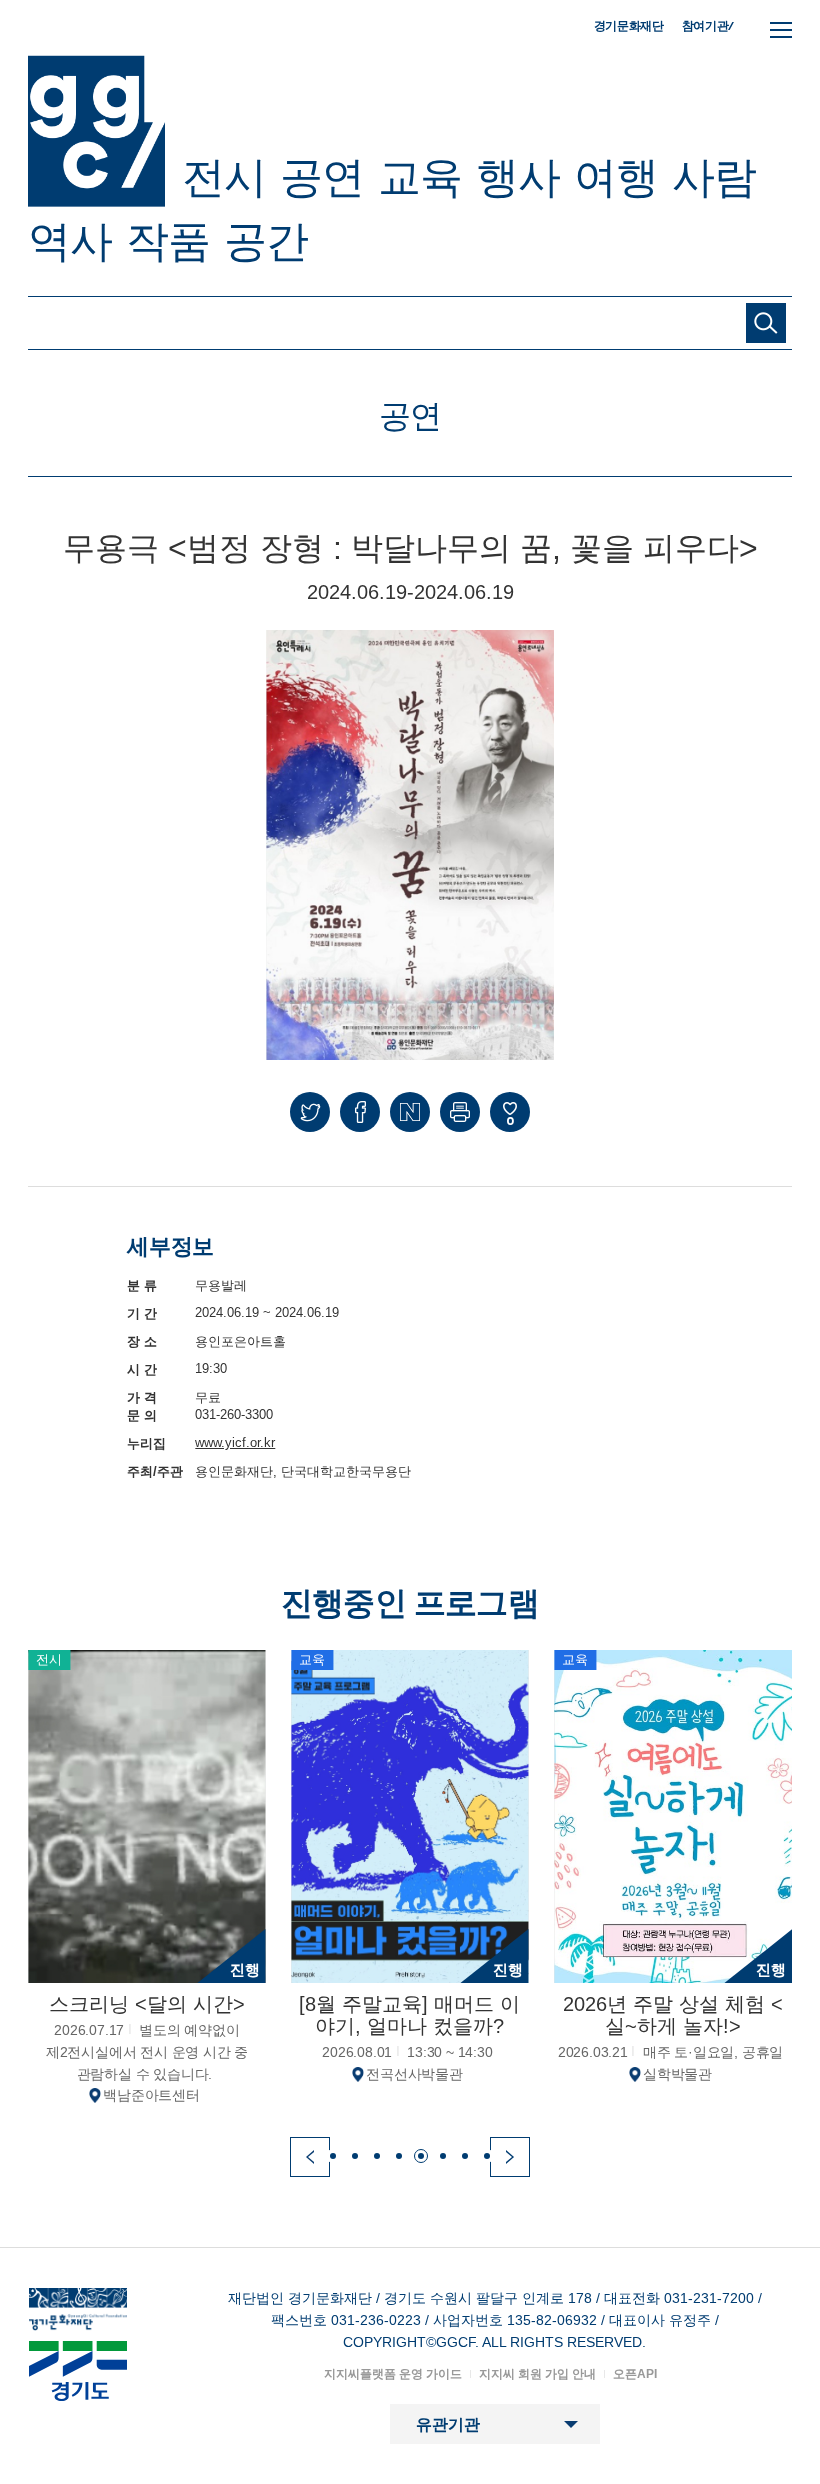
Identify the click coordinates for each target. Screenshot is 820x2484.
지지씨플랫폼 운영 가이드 (393, 2374)
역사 (70, 241)
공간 (266, 241)
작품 (168, 241)
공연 (322, 177)
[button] (310, 2157)
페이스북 (360, 1112)
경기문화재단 (629, 26)
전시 (224, 177)
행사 (518, 177)
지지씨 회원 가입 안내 (537, 2374)
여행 (616, 177)
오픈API (635, 2374)
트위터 (310, 1112)
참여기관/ (708, 25)
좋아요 (510, 1120)
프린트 (460, 1112)
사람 (714, 177)
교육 (420, 177)
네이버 (410, 1112)
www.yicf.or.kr (235, 1442)
